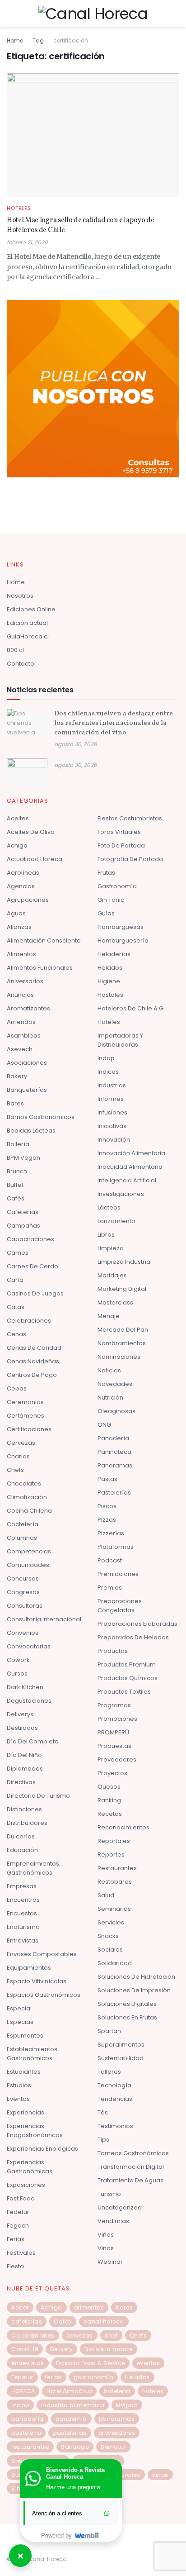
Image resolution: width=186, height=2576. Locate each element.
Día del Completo (33, 1741)
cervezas (80, 2336)
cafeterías (27, 2321)
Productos (113, 1651)
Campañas (23, 1226)
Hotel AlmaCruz (69, 2391)
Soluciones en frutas (127, 2017)
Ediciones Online (31, 609)
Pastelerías (114, 1493)
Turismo (109, 2194)
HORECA (23, 2391)
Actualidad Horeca (35, 859)
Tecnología (114, 2085)
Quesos (109, 1787)
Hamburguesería (123, 940)
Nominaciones (119, 1357)
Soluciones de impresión (134, 1990)
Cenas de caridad (34, 1348)
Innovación (114, 1140)
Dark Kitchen (25, 1687)
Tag (38, 40)
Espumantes (25, 2036)
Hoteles (19, 208)
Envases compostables (42, 1954)
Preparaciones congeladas (120, 1606)
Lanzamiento (116, 1221)
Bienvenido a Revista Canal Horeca (75, 2473)
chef (111, 2336)
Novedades (115, 1384)
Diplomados (25, 1769)
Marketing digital (122, 1289)
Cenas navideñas (33, 1361)
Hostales (110, 995)
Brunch (17, 1171)
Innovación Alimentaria (131, 1153)
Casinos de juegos (35, 1293)
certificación (71, 40)
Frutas (106, 873)
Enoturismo (23, 1927)
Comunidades (28, 1565)
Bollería (18, 1144)
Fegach (18, 2226)
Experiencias (26, 2112)
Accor (20, 2307)
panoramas (117, 2419)
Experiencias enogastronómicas (35, 2131)
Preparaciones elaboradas (137, 1624)
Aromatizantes (28, 1008)
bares (124, 2307)
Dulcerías (21, 1836)
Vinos (106, 2248)
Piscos (107, 1506)
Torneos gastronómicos (133, 2153)
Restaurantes (117, 1868)
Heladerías (114, 954)
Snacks (108, 1936)
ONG (104, 1425)
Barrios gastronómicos (41, 1117)
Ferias (16, 2239)
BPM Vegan (23, 1158)
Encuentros (23, 1900)
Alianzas (19, 927)
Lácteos (109, 1207)
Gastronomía (117, 886)
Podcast (110, 1560)
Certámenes (26, 1416)
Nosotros (20, 596)
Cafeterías (23, 1212)
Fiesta (15, 2266)
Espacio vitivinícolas (37, 1981)
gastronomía (94, 2377)
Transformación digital (131, 2167)
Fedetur (18, 2212)
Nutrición (110, 1398)
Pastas (107, 1479)
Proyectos (112, 1773)
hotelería (117, 2391)
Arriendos (21, 1022)
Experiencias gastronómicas (30, 2167)
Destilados (22, 1728)
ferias (53, 2377)
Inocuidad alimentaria (130, 1167)
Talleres (109, 2072)
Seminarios (114, 1909)
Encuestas (22, 1913)
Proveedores (117, 1759)
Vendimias (113, 2221)
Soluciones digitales (127, 2004)
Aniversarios (25, 981)
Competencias (29, 1551)
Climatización (27, 1497)
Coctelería (23, 1524)
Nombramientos (122, 1343)
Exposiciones (26, 2185)
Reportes (111, 1855)
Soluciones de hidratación (136, 1977)
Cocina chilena (29, 1511)
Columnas (22, 1538)
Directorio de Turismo (38, 1796)
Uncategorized (120, 2207)
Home (15, 40)
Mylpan (127, 2405)
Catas (16, 1307)
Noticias (109, 1370)
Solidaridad (115, 1963)
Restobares (115, 1882)
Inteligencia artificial (127, 1180)
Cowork (18, 1660)
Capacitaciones (30, 1239)
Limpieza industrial (125, 1262)
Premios (110, 1588)
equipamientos (29, 1968)
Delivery (61, 2349)
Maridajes (112, 1275)
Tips (103, 2140)
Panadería (113, 1438)
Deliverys (20, 1714)
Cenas (16, 1334)
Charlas (18, 1456)
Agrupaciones (28, 900)
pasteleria (26, 2433)
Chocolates (24, 1483)
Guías (106, 913)
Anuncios (20, 995)
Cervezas (21, 1443)
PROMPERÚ (113, 1732)
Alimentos (21, 954)
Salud (106, 1895)
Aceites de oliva (31, 832)
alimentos (89, 2307)
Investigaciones (121, 1194)
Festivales (21, 2253)
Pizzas (107, 1520)
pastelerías (70, 2433)
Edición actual (27, 623)
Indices (108, 1072)
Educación (22, 1850)
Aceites (18, 818)
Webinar (110, 2262)
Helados (110, 968)
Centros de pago (32, 1375)
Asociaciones (27, 1063)
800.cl (15, 650)
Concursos (23, 1578)
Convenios (23, 1633)
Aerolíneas (23, 873)
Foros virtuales (119, 832)
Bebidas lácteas (31, 1131)
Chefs (15, 1470)
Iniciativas (112, 1126)
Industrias (112, 1085)
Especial (19, 2008)
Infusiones (112, 1112)
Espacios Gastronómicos (44, 1995)
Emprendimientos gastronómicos (33, 1868)
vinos (160, 2475)
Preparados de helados (133, 1637)
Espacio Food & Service (91, 2363)
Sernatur (113, 2447)
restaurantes (30, 2447)
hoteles (153, 2391)
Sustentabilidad (121, 2058)
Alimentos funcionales (40, 968)
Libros (106, 1235)
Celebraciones (29, 1321)
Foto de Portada (121, 845)
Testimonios (115, 2126)
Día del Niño (24, 1755)
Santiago (75, 2447)
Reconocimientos (123, 1827)
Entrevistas (23, 1940)
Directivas (21, 1782)
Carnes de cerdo (33, 1266)
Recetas (110, 1814)
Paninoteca (114, 1452)
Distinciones (24, 1809)
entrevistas (28, 2363)
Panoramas (115, 1465)
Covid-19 (25, 2349)
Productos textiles (124, 1692)
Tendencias (115, 2099)
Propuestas (114, 1746)
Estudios (19, 2085)
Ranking (109, 1800)
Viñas (106, 2235)
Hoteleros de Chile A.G (130, 1008)
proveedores (117, 2433)
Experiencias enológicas (42, 2149)
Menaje (109, 1316)
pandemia (71, 2419)
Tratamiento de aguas (130, 2180)
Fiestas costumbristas (130, 818)
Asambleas (24, 1036)
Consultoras (25, 1606)
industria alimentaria (73, 2405)
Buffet (15, 1185)
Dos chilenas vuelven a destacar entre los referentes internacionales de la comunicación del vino (114, 723)
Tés (103, 2112)
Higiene (109, 981)
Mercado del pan (123, 1330)
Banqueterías (27, 1090)
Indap (106, 1058)
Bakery (17, 1076)
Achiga (17, 845)
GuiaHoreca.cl (28, 636)
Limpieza (111, 1248)
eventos (149, 2363)
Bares (15, 1103)
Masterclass (115, 1302)
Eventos (18, 2099)
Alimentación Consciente (44, 940)
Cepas (17, 1388)
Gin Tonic (111, 900)
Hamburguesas (121, 927)
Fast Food (21, 2198)
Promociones (117, 1719)
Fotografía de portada (130, 859)
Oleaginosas (116, 1411)
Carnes (18, 1253)
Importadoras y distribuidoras (120, 1040)
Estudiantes (24, 2072)
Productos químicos (128, 1678)
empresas (22, 1886)
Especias (20, 2022)
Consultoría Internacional (44, 1619)
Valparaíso (124, 2475)
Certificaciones (29, 1429)
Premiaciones (118, 1574)
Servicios (111, 1922)
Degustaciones (29, 1701)
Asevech (20, 1049)
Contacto (21, 664)
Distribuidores (27, 1823)
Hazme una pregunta (73, 2487)
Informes (111, 1099)
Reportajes (114, 1841)
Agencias (21, 886)
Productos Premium (127, 1664)
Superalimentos (121, 2045)
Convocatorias (29, 1646)
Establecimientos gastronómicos (32, 2054)
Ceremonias (25, 1402)
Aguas (16, 913)
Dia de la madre (109, 2349)
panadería (28, 2419)
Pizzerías (111, 1533)
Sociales (110, 1950)
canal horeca (104, 2321)
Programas (114, 1705)
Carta (15, 1280)
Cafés (16, 1198)
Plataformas (116, 1547)
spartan (109, 2031)
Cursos (17, 1674)
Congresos (23, 1592)
